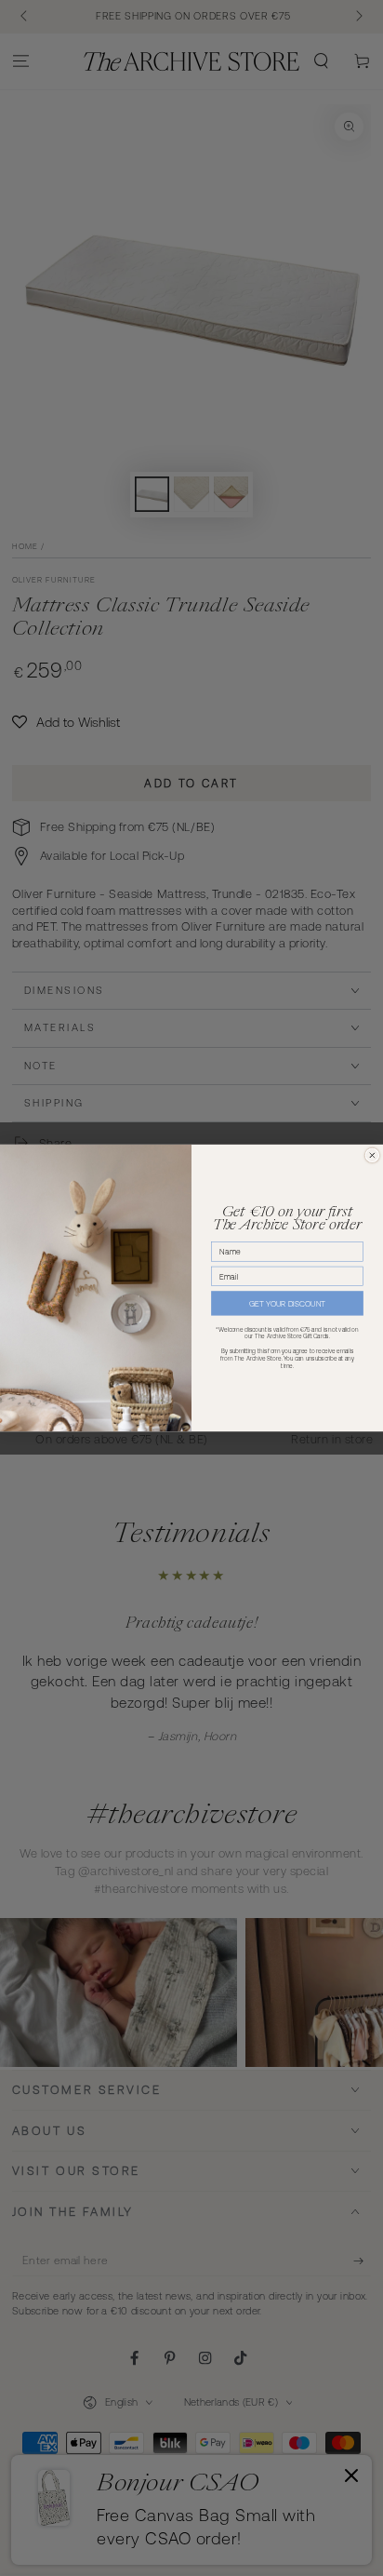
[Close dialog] (372, 1155)
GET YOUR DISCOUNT (287, 1304)
